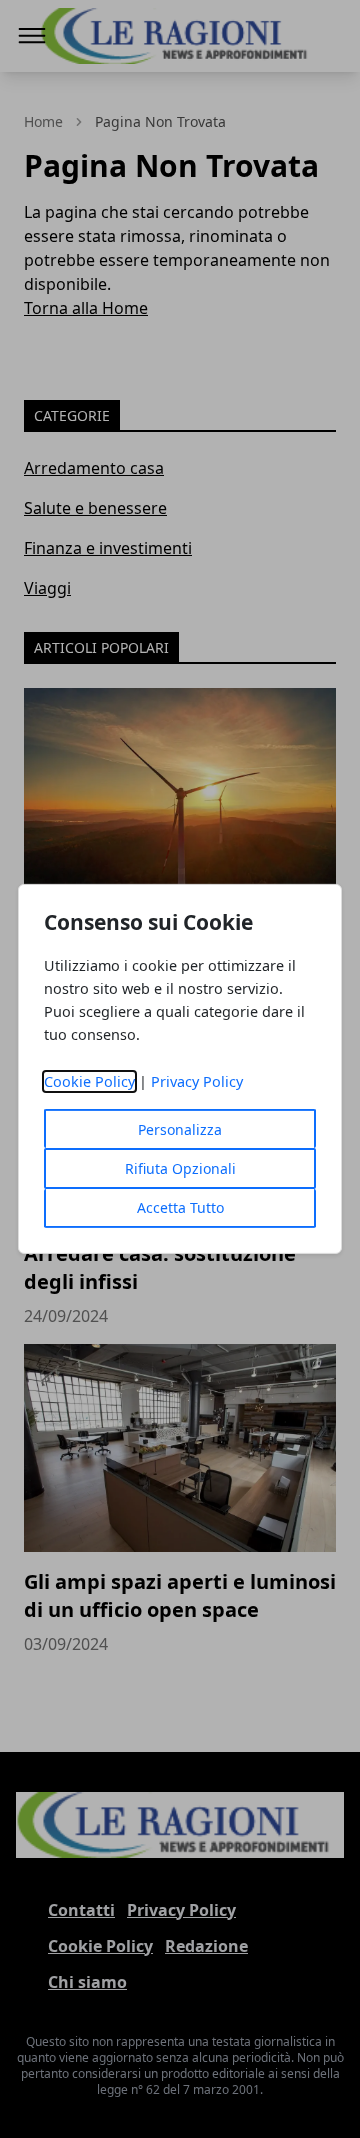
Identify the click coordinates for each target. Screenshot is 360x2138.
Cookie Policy (89, 1081)
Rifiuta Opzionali (180, 1168)
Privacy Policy (197, 1081)
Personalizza (180, 1129)
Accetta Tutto (180, 1207)
